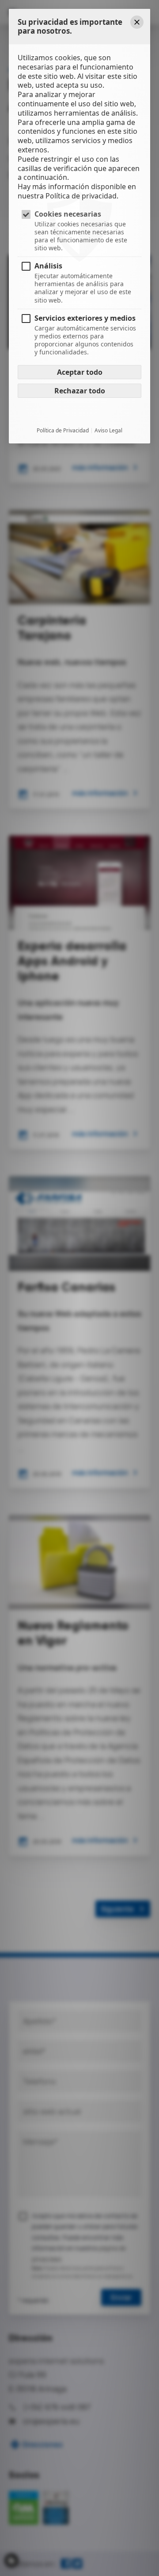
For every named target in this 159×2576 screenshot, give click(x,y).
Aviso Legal (108, 431)
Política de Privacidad (63, 431)
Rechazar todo (80, 391)
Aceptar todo (80, 372)
